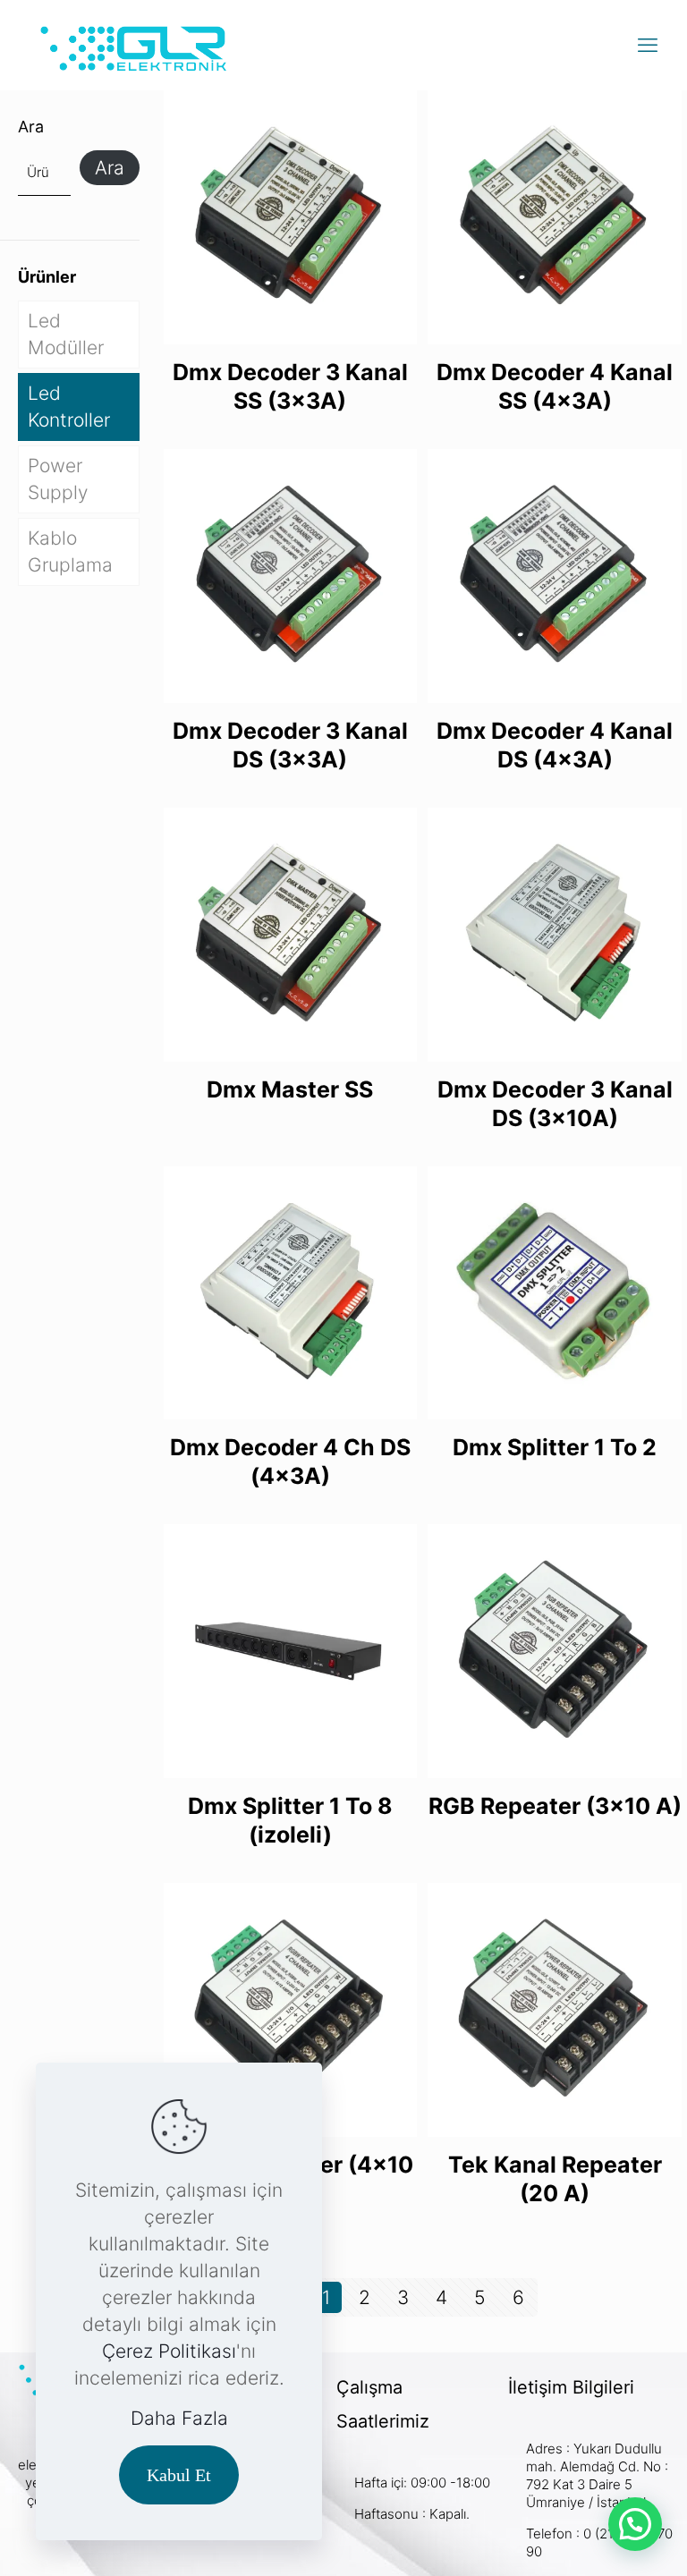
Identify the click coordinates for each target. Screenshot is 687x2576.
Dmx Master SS (290, 1089)
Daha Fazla (179, 2418)
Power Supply (58, 479)
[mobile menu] (648, 45)
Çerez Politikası (169, 2351)
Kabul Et (179, 2475)
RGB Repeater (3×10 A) (555, 1806)
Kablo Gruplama (70, 551)
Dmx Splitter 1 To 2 (555, 1447)
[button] (635, 2524)
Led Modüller (66, 334)
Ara (31, 127)
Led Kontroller (69, 407)
